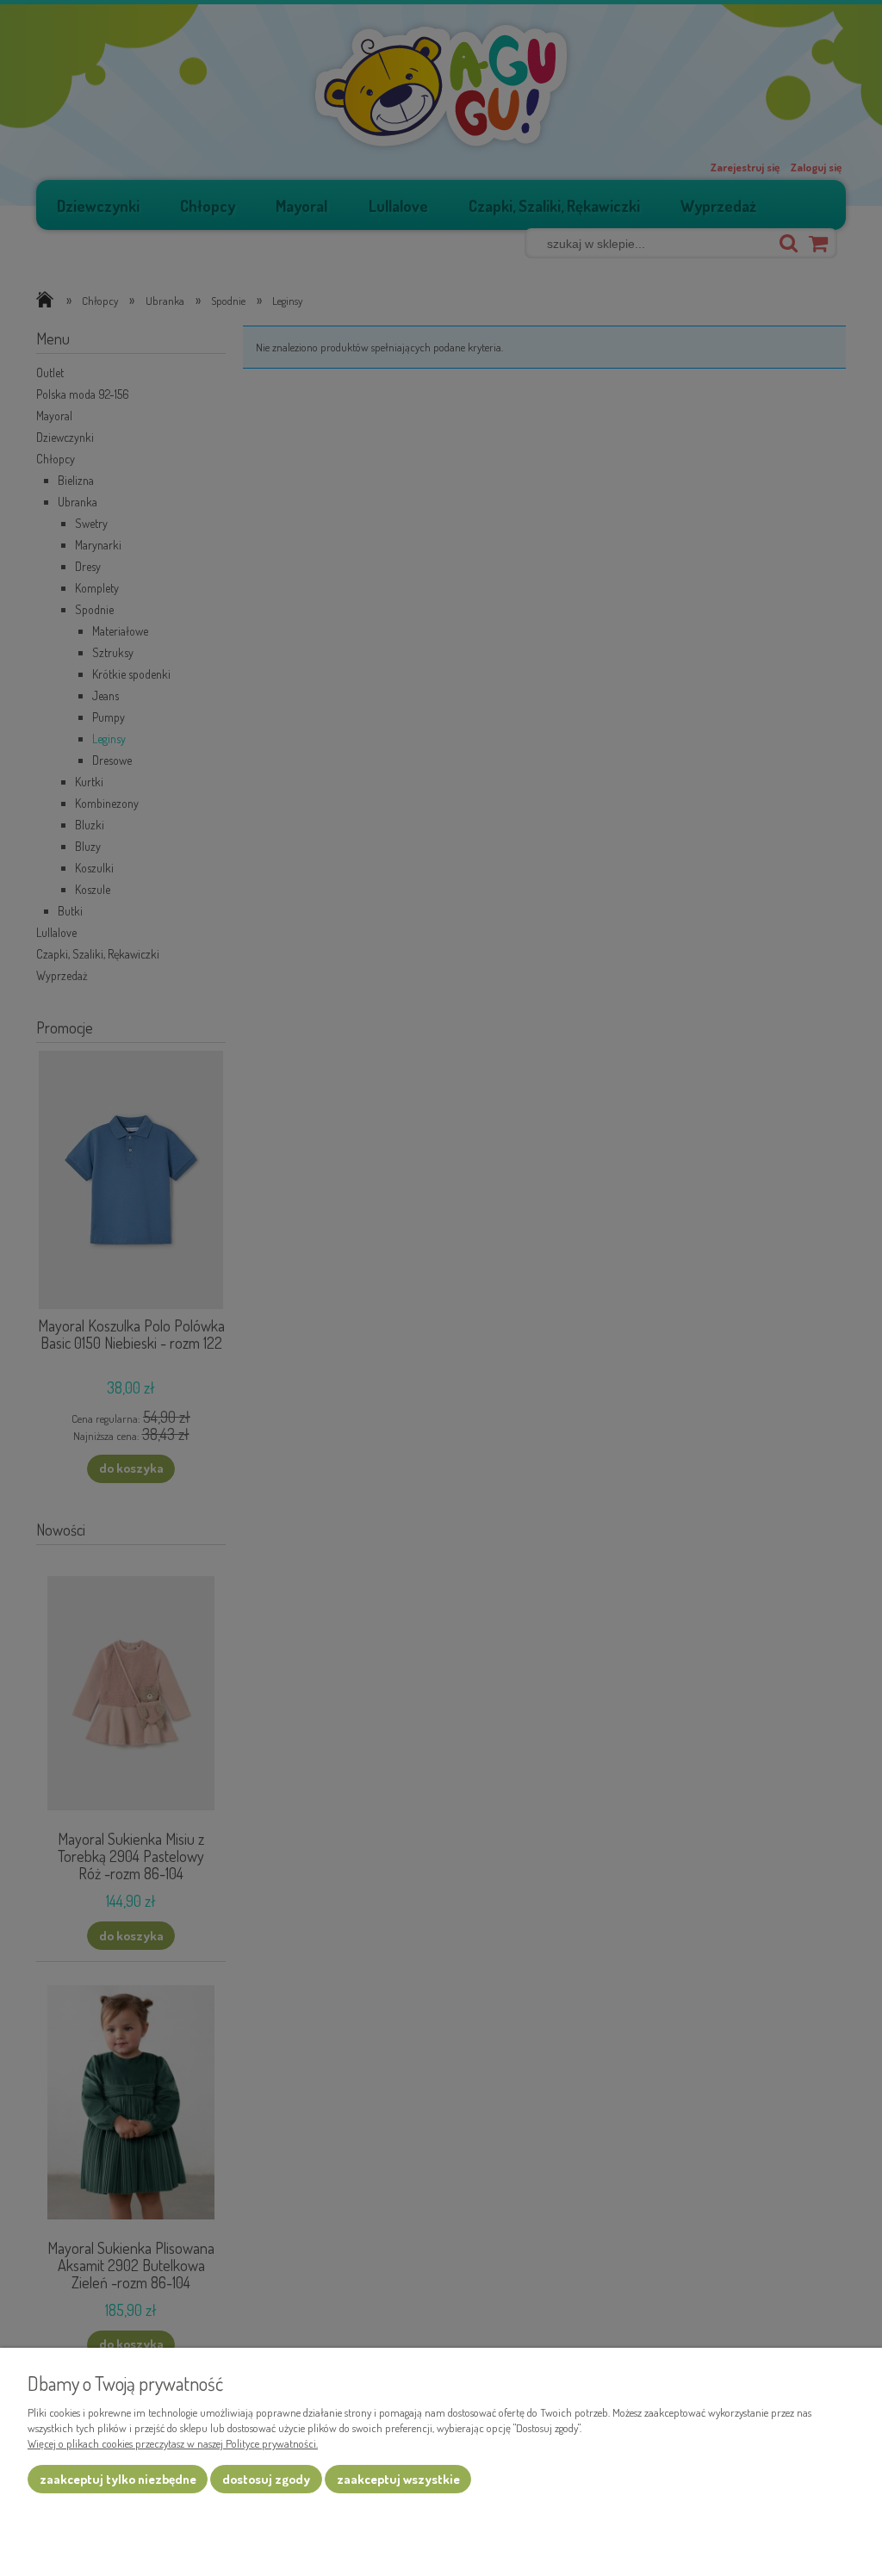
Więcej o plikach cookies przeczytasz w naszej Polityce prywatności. (173, 2443)
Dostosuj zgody (266, 2479)
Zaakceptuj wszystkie (398, 2479)
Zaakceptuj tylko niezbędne (118, 2479)
